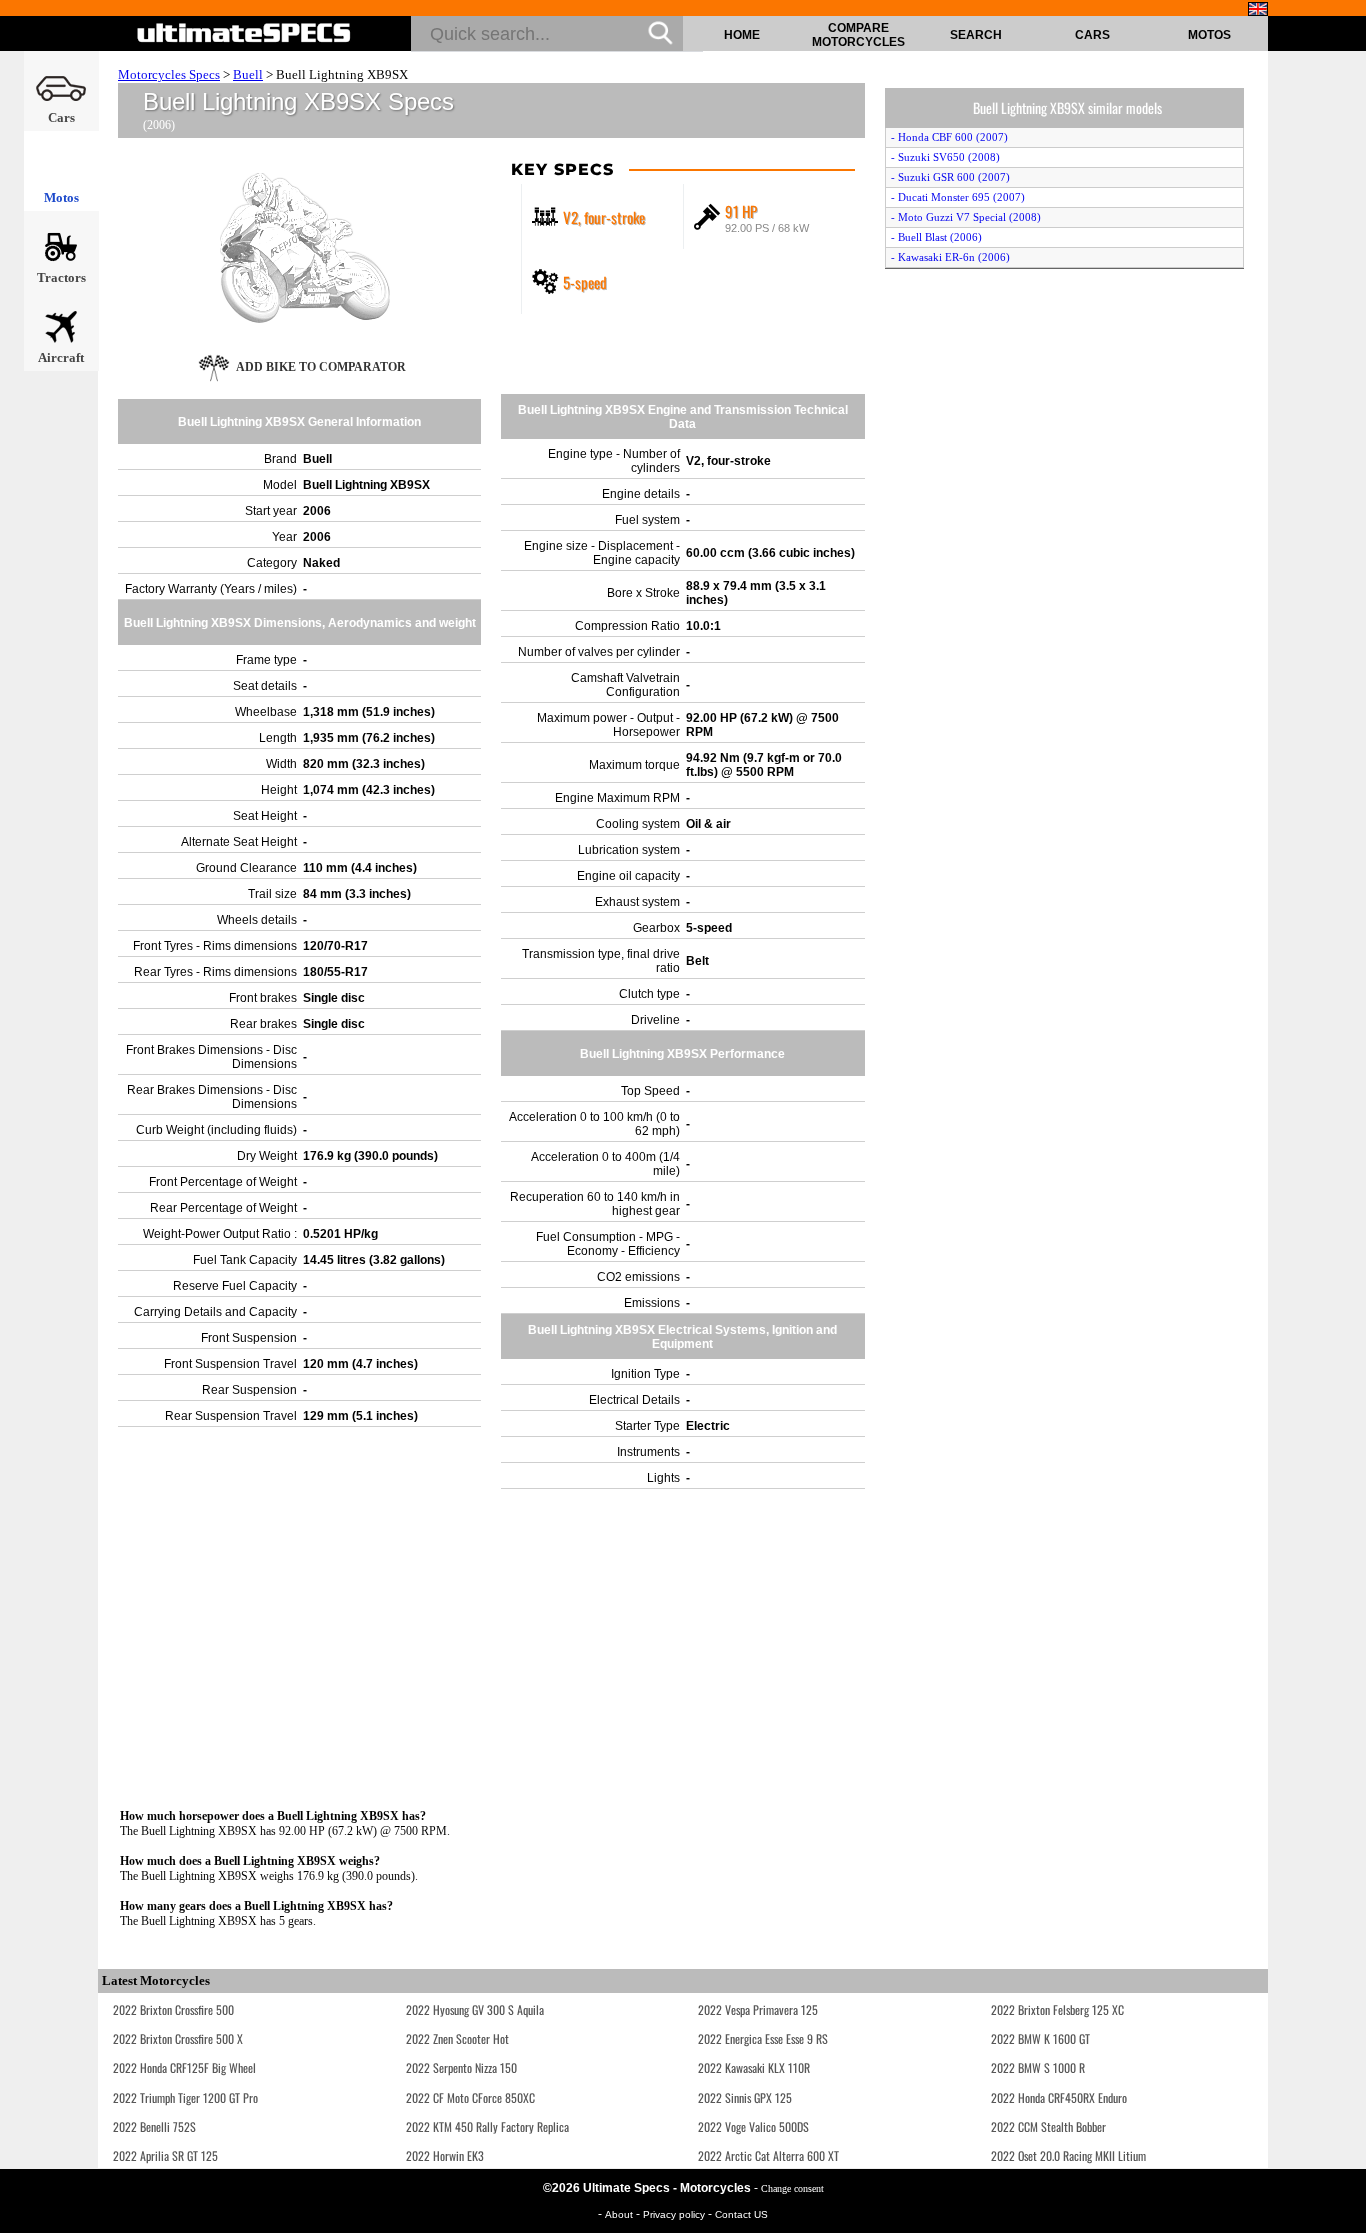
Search (976, 35)
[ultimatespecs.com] (244, 33)
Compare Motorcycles (858, 35)
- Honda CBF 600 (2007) (949, 137)
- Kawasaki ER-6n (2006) (950, 257)
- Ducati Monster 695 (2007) (958, 197)
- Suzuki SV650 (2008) (945, 157)
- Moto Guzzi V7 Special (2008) (966, 217)
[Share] (1344, 583)
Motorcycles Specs (169, 74)
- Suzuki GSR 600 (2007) (950, 177)
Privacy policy (675, 2214)
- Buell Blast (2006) (936, 237)
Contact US (741, 2214)
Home (742, 35)
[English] (1258, 9)
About (620, 2214)
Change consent (792, 2188)
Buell (248, 74)
